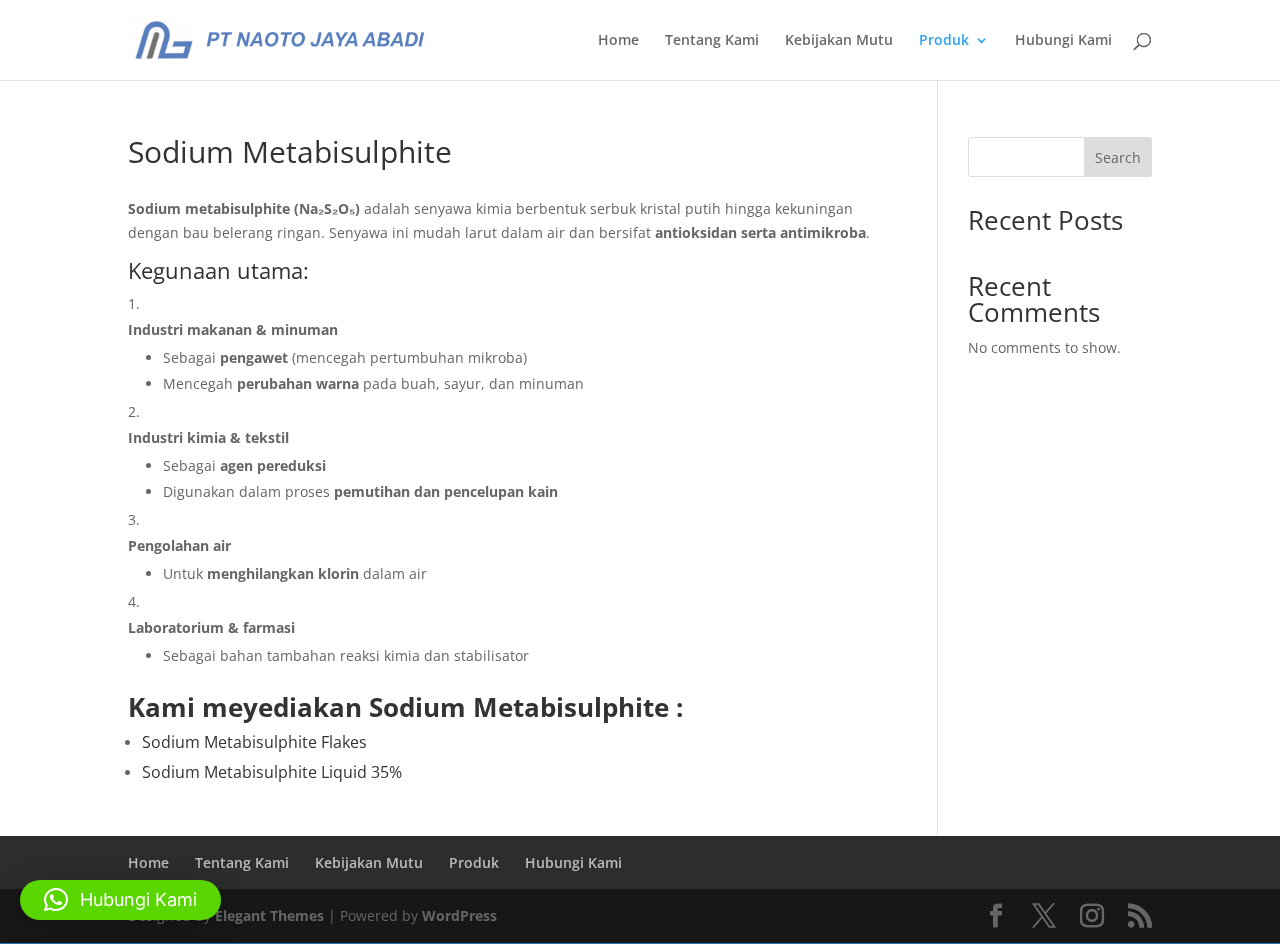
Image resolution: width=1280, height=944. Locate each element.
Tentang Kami (712, 41)
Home (618, 41)
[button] (120, 900)
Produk (944, 41)
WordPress (459, 915)
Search (1118, 157)
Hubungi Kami (1063, 41)
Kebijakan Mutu (839, 41)
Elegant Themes (269, 915)
